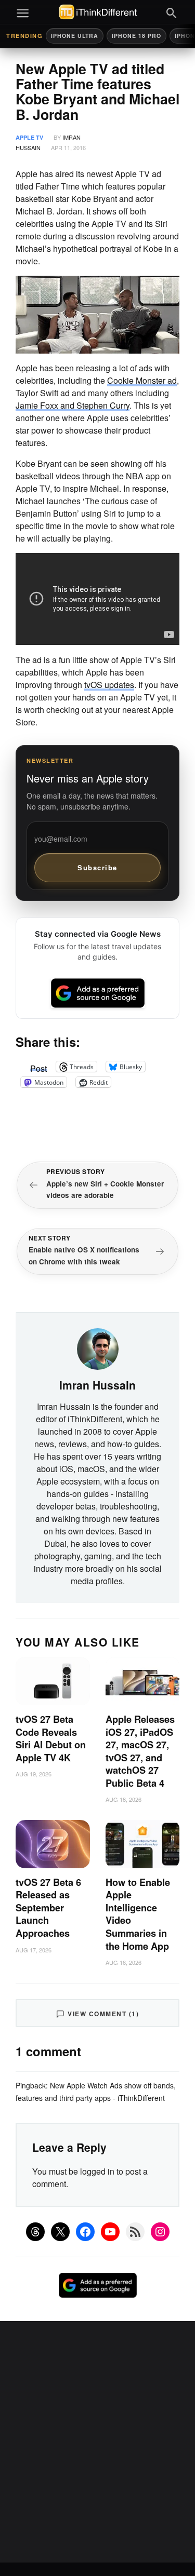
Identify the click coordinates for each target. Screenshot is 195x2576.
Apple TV (29, 137)
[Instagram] (160, 2232)
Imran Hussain (97, 1385)
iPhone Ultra (75, 36)
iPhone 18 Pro (136, 36)
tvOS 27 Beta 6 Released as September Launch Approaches (48, 1908)
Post (38, 1067)
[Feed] (135, 2232)
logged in (97, 2171)
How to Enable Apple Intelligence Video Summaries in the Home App (138, 1914)
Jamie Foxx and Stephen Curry (73, 405)
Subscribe (97, 867)
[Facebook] (85, 2232)
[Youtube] (110, 2232)
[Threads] (35, 2232)
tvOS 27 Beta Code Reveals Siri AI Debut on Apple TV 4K (51, 1738)
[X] (60, 2232)
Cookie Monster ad (142, 380)
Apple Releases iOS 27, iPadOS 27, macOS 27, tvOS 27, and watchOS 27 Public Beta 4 (140, 1751)
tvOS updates (109, 685)
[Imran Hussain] (98, 1347)
